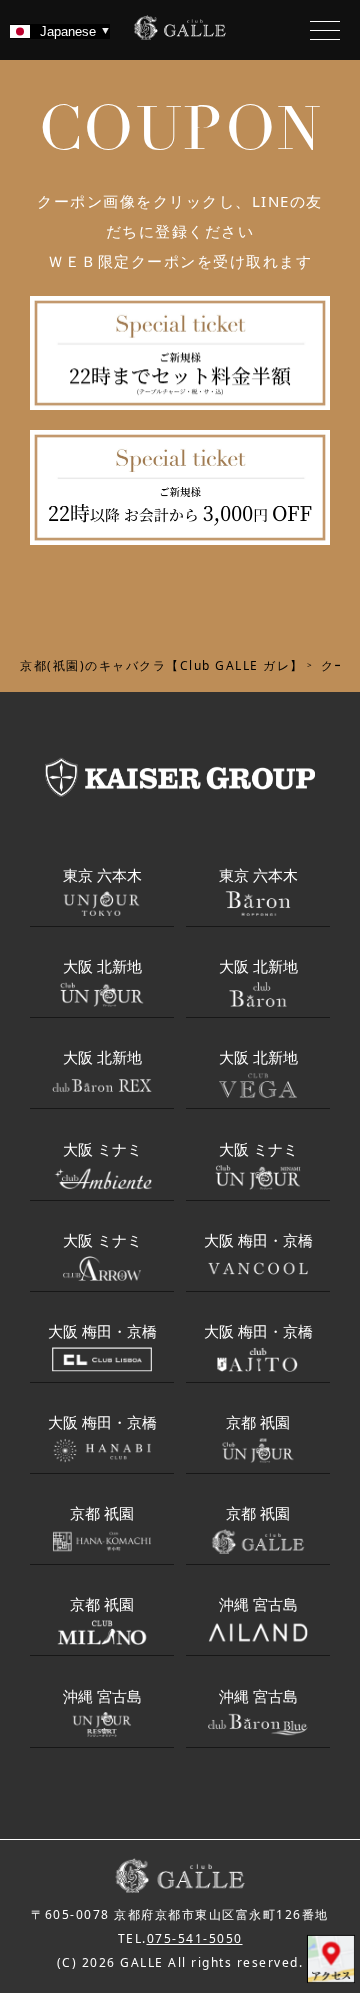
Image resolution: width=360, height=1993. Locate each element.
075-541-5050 (195, 1938)
